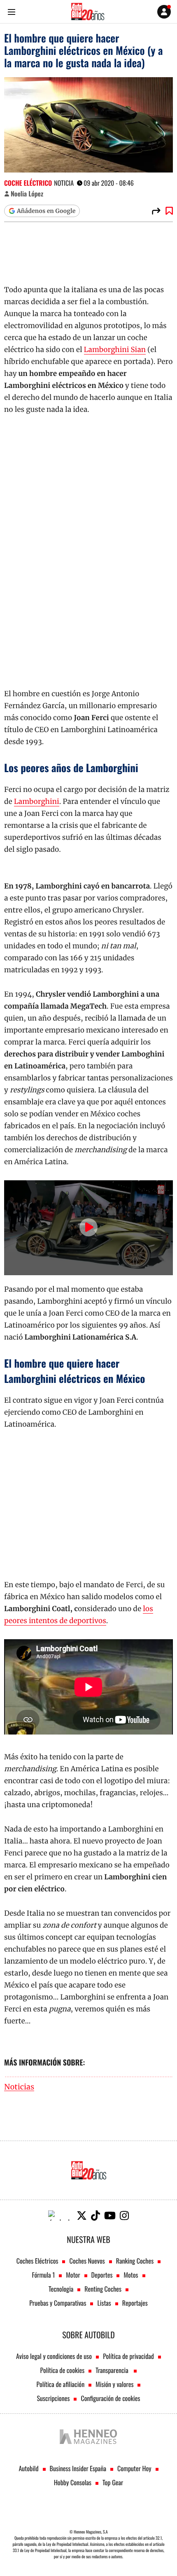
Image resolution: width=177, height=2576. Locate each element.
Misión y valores (114, 2384)
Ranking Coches (135, 2261)
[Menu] (11, 12)
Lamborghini (37, 801)
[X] (82, 2216)
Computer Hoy (134, 2468)
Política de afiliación (61, 2384)
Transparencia (113, 2370)
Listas (104, 2303)
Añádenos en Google (46, 211)
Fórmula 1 (43, 2275)
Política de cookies (63, 2370)
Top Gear (113, 2482)
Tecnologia (61, 2289)
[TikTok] (95, 2216)
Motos (131, 2275)
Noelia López (27, 194)
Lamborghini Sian (115, 350)
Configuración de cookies (110, 2398)
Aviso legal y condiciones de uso (54, 2356)
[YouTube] (110, 2216)
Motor (73, 2275)
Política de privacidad (128, 2356)
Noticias (19, 2087)
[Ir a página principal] (88, 12)
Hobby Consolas (73, 2482)
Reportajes (135, 2303)
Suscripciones (54, 2398)
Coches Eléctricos (37, 2261)
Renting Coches (103, 2289)
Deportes (102, 2275)
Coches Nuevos (87, 2261)
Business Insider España (78, 2468)
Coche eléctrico (28, 183)
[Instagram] (124, 2216)
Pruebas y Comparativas (58, 2303)
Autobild (28, 2468)
